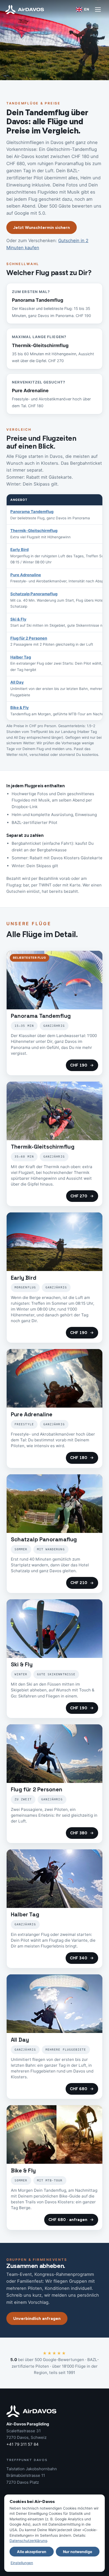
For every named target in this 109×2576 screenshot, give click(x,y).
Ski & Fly (18, 619)
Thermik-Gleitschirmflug (34, 531)
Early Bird (19, 550)
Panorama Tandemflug (32, 512)
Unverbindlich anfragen (37, 2318)
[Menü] (98, 9)
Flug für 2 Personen (29, 638)
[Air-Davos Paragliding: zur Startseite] (25, 9)
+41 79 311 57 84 (22, 2444)
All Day (17, 682)
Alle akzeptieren (32, 2552)
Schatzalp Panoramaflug (34, 594)
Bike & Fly (20, 708)
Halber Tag (21, 657)
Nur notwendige (78, 2552)
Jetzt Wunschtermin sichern (42, 227)
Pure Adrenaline (26, 575)
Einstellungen (22, 2563)
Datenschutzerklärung (28, 2541)
